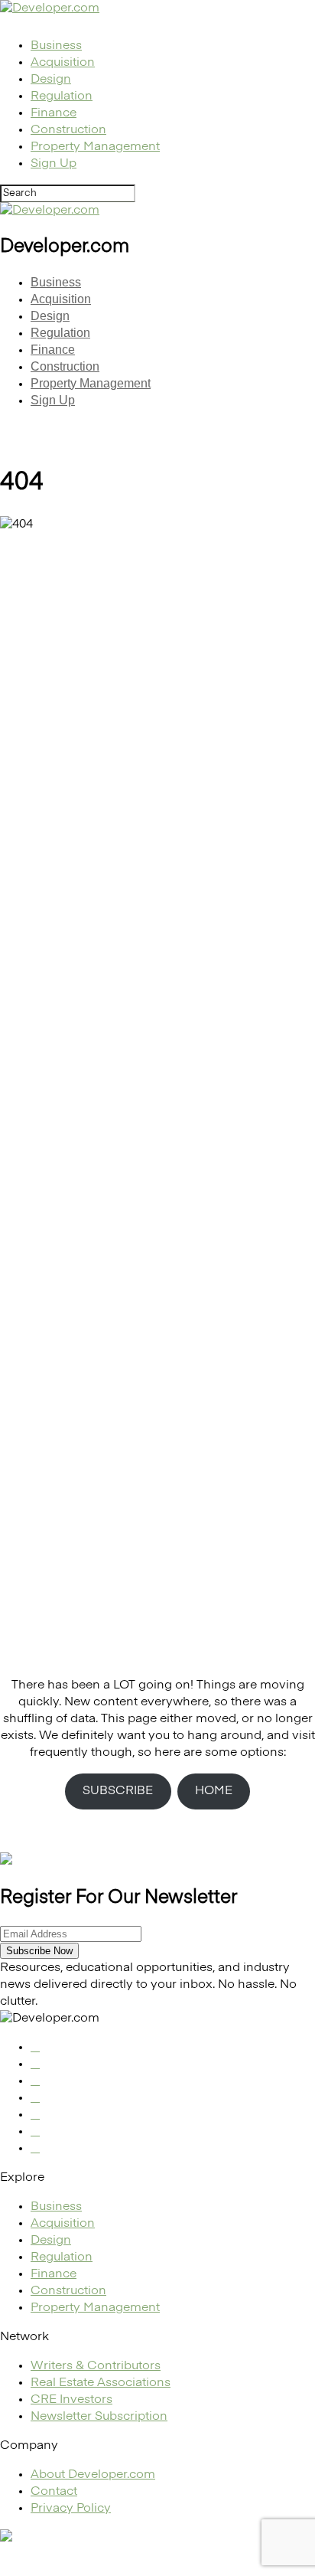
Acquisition (63, 63)
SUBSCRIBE (118, 1791)
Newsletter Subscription (99, 2417)
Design (51, 80)
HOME (214, 1791)
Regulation (62, 96)
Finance (54, 113)
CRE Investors (71, 2400)
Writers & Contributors (96, 2366)
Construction (68, 130)
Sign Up (54, 164)
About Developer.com (93, 2475)
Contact (54, 2492)
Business (56, 46)
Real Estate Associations (101, 2383)
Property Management (95, 147)
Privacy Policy (71, 2509)
